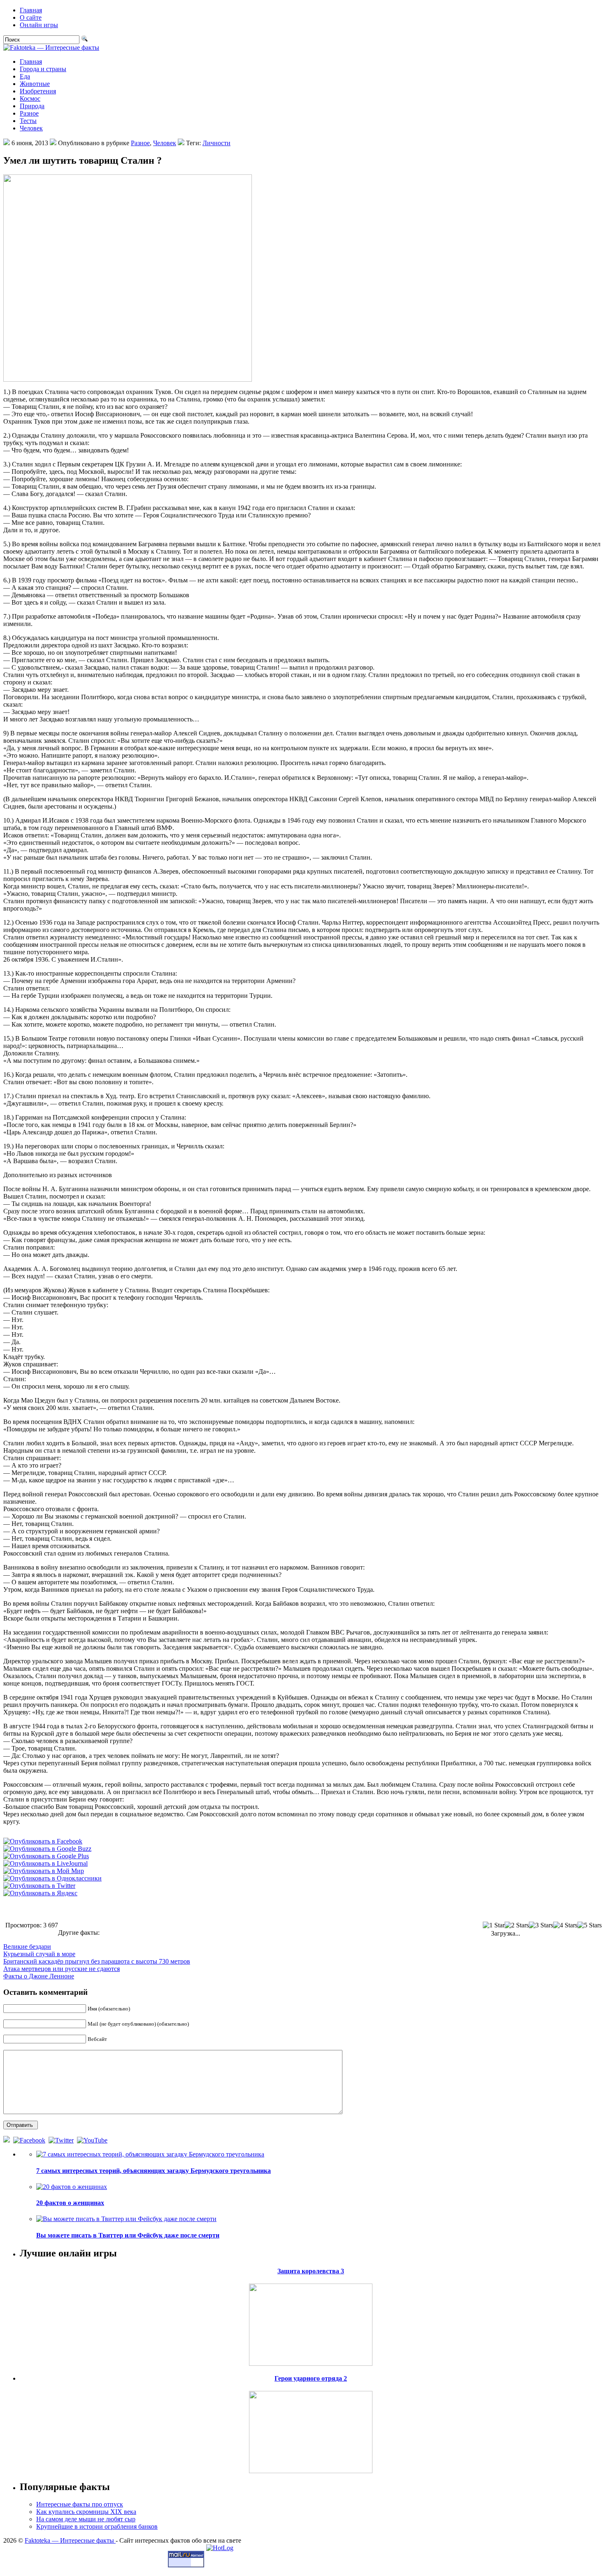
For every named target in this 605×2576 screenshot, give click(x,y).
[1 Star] (494, 1925)
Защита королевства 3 (311, 2271)
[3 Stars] (541, 1925)
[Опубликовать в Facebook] (43, 1841)
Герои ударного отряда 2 (311, 2378)
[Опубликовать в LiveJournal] (45, 1863)
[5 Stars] (590, 1925)
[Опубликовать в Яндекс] (40, 1893)
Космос (30, 99)
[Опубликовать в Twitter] (39, 1886)
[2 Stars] (517, 1925)
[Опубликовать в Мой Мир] (44, 1871)
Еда (25, 76)
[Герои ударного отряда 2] (311, 2430)
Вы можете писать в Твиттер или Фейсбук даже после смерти (128, 2235)
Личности (216, 143)
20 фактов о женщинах (70, 2203)
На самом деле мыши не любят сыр (86, 2519)
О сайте (31, 17)
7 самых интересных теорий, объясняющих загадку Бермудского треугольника (154, 2171)
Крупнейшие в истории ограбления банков (97, 2526)
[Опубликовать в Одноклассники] (52, 1878)
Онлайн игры (39, 25)
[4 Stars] (565, 1925)
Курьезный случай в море (39, 1954)
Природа (32, 106)
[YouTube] (93, 2140)
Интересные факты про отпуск (80, 2504)
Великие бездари (27, 1946)
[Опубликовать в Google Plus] (46, 1856)
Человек (31, 128)
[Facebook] (30, 2140)
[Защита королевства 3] (311, 2322)
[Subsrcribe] (7, 2140)
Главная (31, 10)
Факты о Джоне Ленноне (39, 1976)
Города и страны (43, 69)
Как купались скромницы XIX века (86, 2512)
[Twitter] (62, 2140)
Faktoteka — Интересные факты (70, 2540)
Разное (29, 113)
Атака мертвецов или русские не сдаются (62, 1969)
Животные (35, 84)
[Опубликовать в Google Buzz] (47, 1849)
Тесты (28, 121)
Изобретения (38, 91)
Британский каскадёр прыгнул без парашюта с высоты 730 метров (97, 1961)
